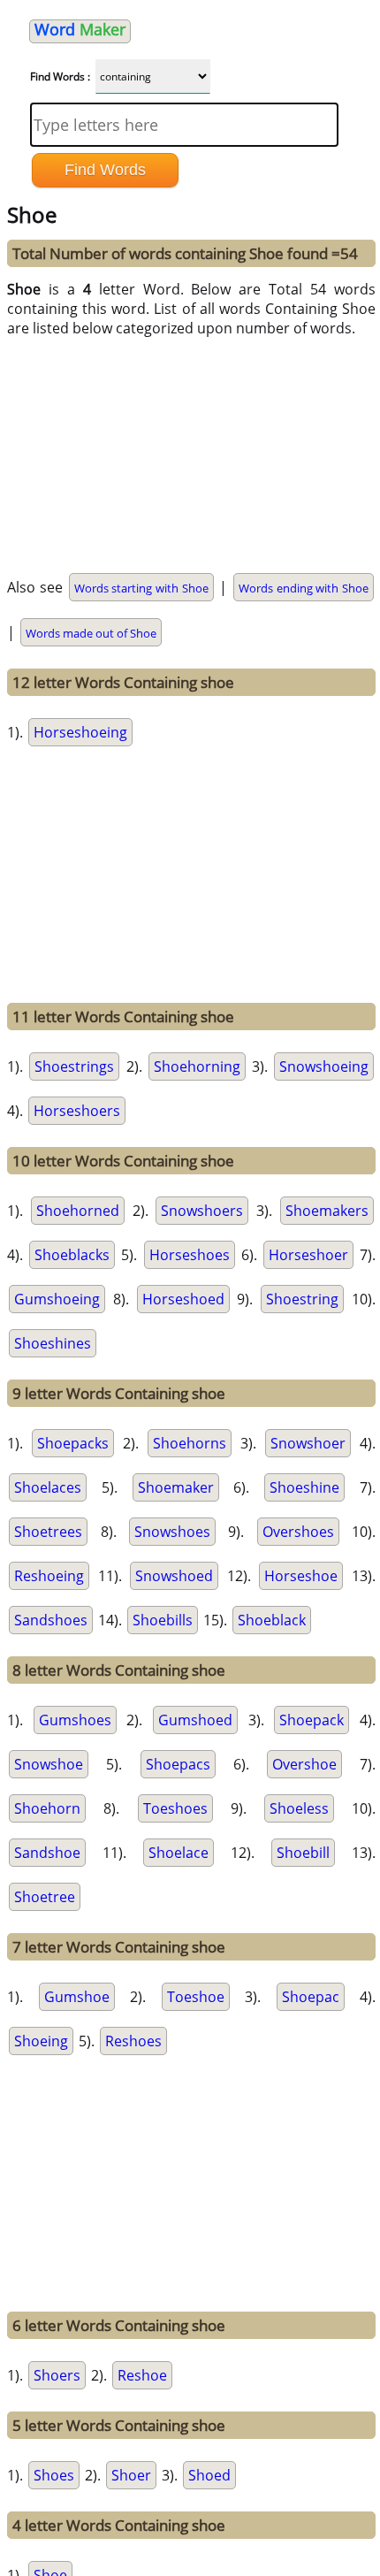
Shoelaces (48, 1487)
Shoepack (312, 1720)
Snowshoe (49, 1764)
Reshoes (133, 2041)
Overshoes (298, 1532)
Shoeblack (272, 1620)
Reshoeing (49, 1576)
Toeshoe (196, 1997)
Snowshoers (202, 1211)
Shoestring (302, 1299)
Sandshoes (51, 1620)
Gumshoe (77, 1997)
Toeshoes (175, 1808)
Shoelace (179, 1853)
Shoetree (45, 1897)
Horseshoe (301, 1576)
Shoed (209, 2475)
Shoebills (163, 1620)
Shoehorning (197, 1066)
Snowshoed (174, 1576)
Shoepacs (178, 1764)
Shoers (57, 2375)
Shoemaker (176, 1487)
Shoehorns (190, 1443)
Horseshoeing (80, 732)
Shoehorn (47, 1808)
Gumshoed (195, 1720)
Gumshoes (75, 1720)
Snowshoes (172, 1532)
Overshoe (304, 1764)
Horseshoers (77, 1111)
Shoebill (303, 1853)
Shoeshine (304, 1487)
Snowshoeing (324, 1066)
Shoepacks (73, 1443)
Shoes (54, 2475)
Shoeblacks (72, 1255)
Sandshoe (47, 1853)
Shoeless (299, 1808)
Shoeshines (53, 1343)
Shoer (131, 2475)
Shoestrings (74, 1066)
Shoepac (311, 1997)
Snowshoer (308, 1443)
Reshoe (142, 2375)
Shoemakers (327, 1211)
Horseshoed (183, 1299)
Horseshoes (190, 1255)
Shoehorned (78, 1211)
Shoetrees (48, 1532)
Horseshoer (308, 1255)
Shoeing (41, 2041)
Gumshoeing (57, 1299)
